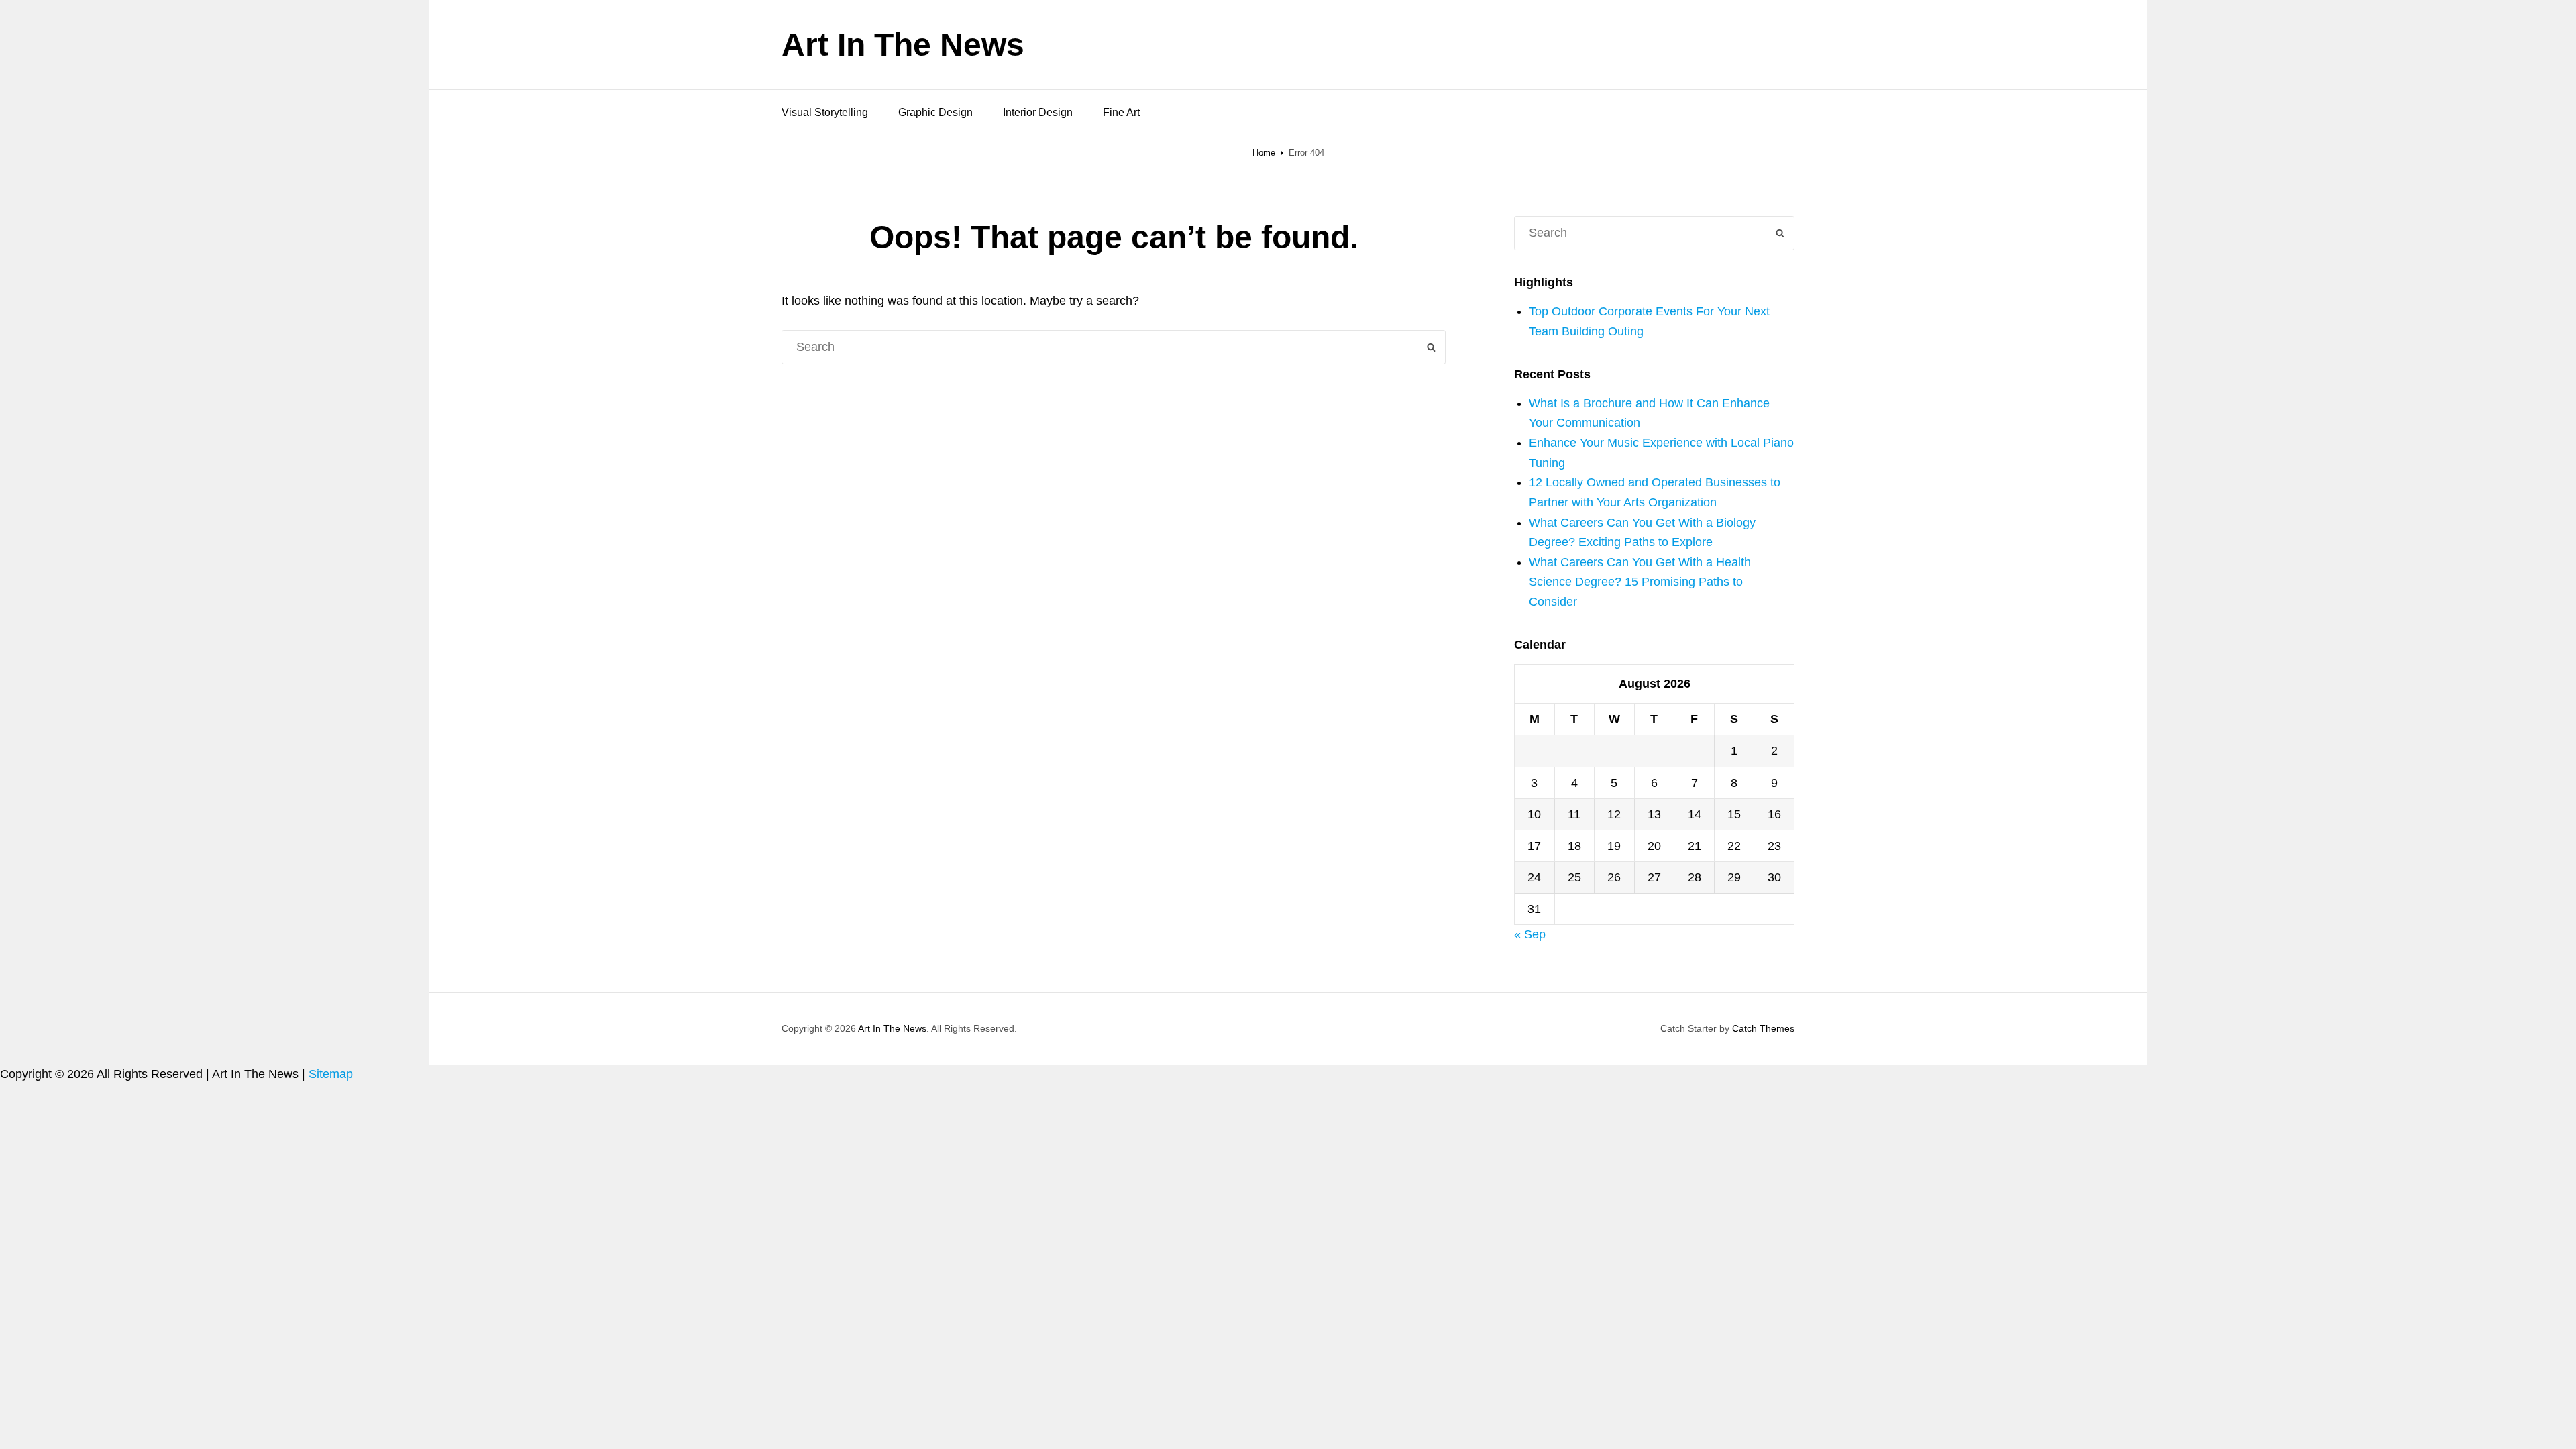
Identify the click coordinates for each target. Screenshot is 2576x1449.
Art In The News (903, 45)
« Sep (1530, 934)
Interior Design (1038, 112)
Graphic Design (935, 112)
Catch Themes (1763, 1028)
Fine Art (1121, 112)
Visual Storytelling (825, 112)
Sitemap (331, 1074)
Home (1264, 153)
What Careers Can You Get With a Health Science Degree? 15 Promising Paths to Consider (1640, 582)
